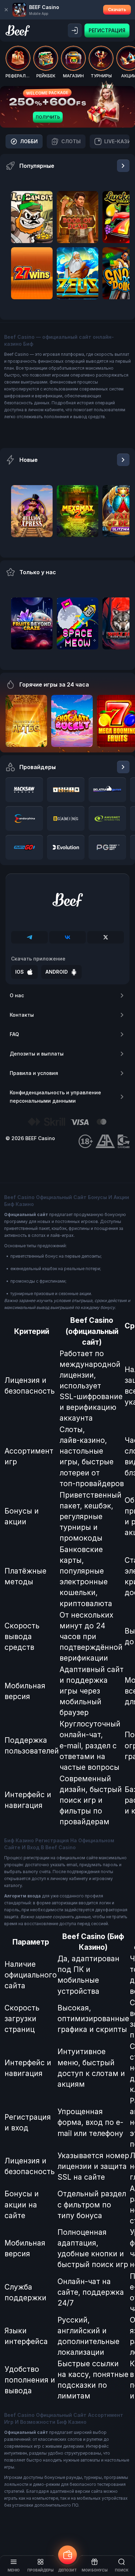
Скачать (117, 10)
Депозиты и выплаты (37, 1054)
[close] (6, 10)
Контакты (22, 1015)
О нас (17, 995)
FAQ (14, 1034)
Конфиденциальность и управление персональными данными (55, 1097)
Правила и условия (34, 1073)
